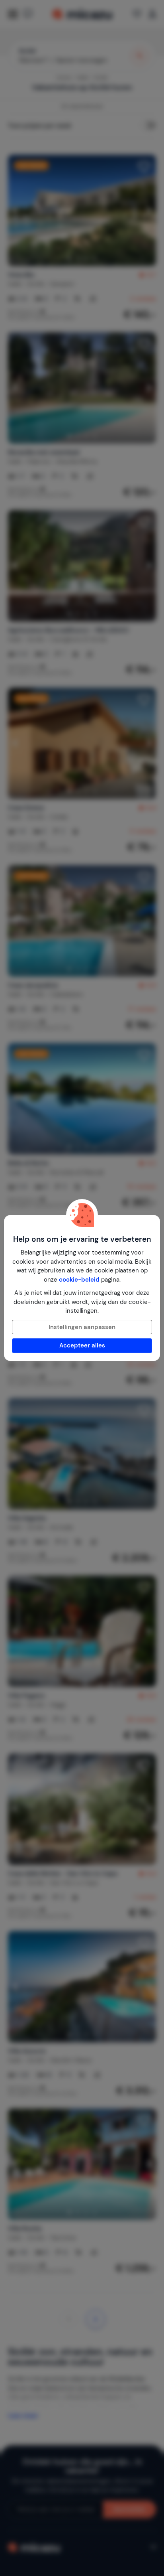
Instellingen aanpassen (82, 1327)
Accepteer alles (82, 1345)
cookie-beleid (79, 1280)
